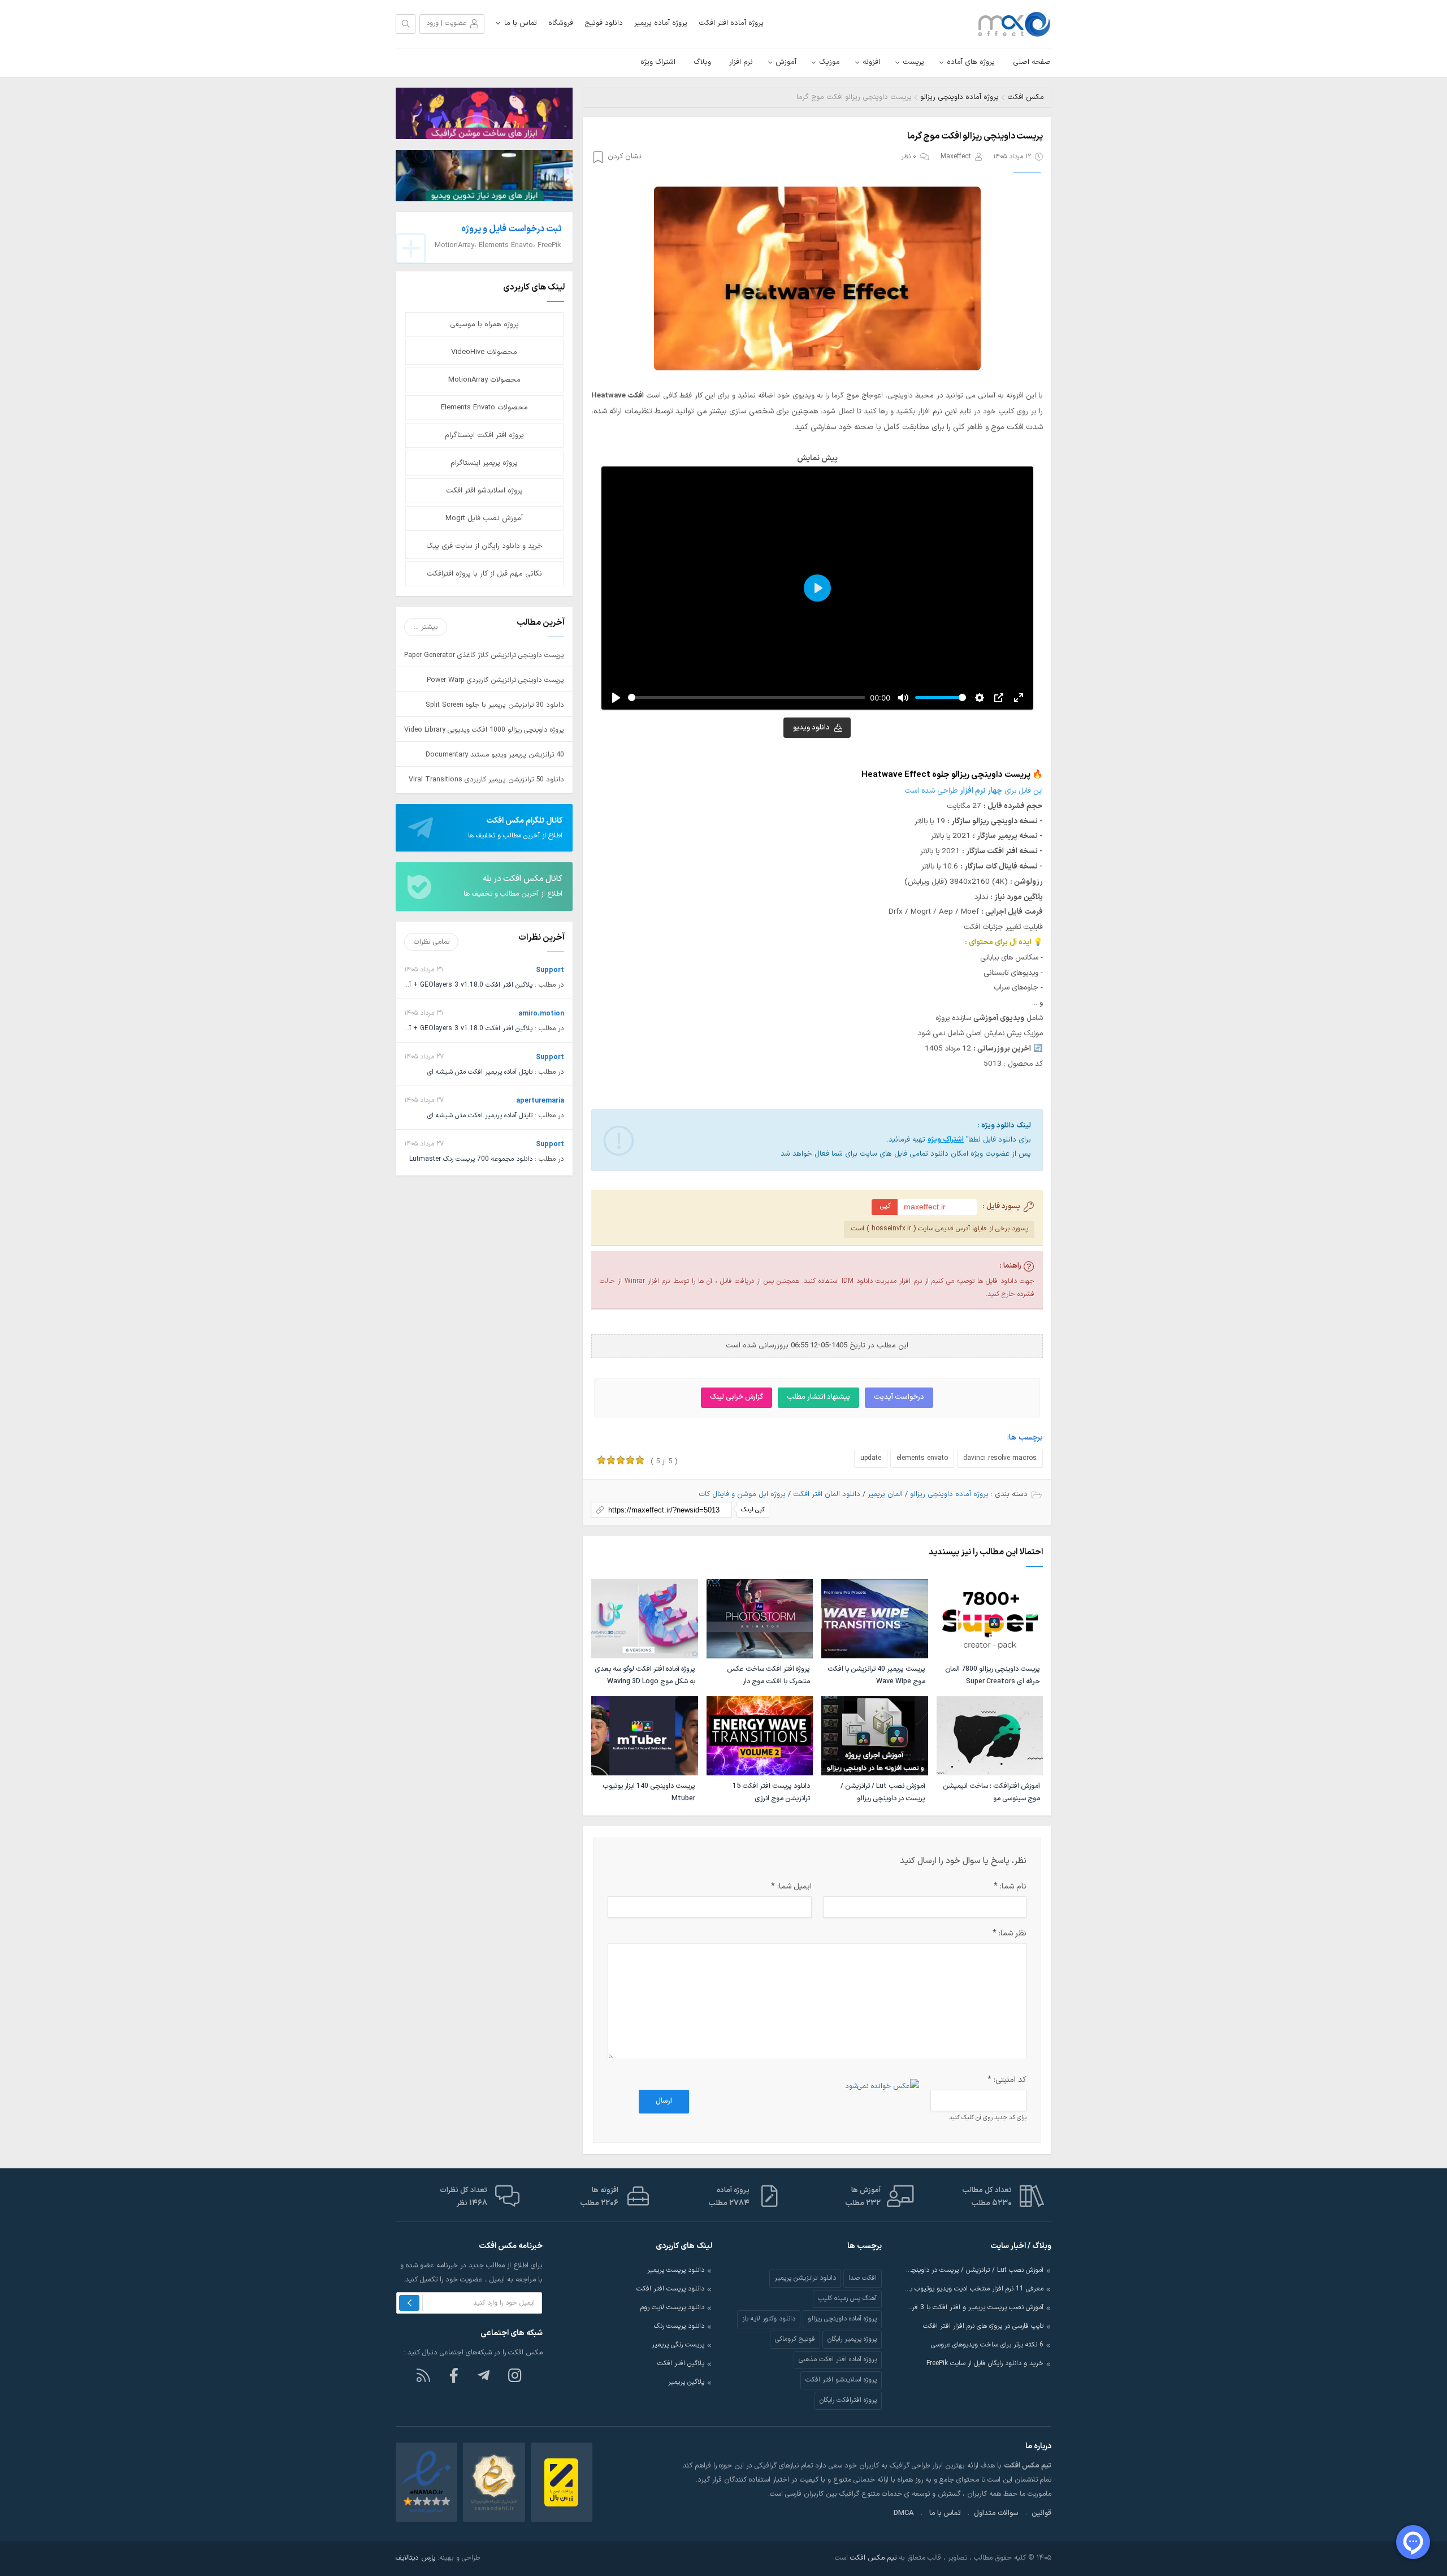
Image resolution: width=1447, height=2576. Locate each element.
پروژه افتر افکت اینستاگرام (484, 435)
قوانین (1041, 2513)
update (871, 1458)
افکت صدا (863, 2278)
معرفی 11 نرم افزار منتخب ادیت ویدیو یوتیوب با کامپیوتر (974, 2289)
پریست (913, 62)
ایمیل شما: (791, 1886)
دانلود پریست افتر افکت (670, 2289)
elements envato (922, 1458)
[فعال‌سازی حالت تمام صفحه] (1019, 698)
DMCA (904, 2513)
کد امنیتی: (1007, 2080)
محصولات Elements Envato (484, 408)
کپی (885, 1206)
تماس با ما (521, 23)
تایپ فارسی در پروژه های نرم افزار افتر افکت (983, 2326)
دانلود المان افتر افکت (827, 1494)
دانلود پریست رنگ (679, 2326)
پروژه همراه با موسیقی (484, 325)
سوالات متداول (996, 2513)
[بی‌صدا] (903, 698)
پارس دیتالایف (415, 2558)
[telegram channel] (484, 2375)
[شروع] (616, 698)
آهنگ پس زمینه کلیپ (847, 2298)
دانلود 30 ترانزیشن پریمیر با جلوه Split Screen (495, 705)
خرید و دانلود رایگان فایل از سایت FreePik (985, 2363)
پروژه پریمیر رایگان (852, 2339)
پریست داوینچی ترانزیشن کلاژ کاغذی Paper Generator (484, 655)
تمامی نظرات (432, 942)
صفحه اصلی (1032, 62)
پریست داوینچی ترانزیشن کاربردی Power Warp (495, 680)
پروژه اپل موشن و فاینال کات (742, 1494)
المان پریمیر (885, 1494)
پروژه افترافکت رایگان (848, 2400)
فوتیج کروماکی (795, 2339)
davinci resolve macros (1000, 1458)
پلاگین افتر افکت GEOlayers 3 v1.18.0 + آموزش (463, 985)
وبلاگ (702, 62)
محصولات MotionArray (484, 380)
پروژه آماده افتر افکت (731, 23)
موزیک (829, 62)
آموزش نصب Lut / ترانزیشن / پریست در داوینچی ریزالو (974, 2270)
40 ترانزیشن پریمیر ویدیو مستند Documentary (495, 755)
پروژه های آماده (971, 62)
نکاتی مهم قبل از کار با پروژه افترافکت (484, 574)
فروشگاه (561, 23)
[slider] (747, 697)
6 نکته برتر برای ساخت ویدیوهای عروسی (987, 2345)
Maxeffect (956, 157)
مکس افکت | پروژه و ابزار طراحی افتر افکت (1009, 24)
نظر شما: (1010, 1933)
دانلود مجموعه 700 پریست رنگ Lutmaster (471, 1159)
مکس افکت (1026, 97)
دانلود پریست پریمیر (676, 2270)
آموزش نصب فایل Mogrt (484, 518)
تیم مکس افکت (873, 2558)
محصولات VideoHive (484, 352)
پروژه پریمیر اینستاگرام (484, 463)
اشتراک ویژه (658, 62)
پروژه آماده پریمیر (661, 23)
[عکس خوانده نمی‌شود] (882, 2086)
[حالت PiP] (999, 698)
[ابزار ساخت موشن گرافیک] (484, 113)
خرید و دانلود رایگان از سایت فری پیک (484, 546)
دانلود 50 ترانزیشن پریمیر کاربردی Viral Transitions (486, 779)
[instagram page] (515, 2375)
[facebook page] (454, 2375)
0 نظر (909, 157)
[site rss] (423, 2375)
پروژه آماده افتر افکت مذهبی (838, 2359)
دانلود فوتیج (604, 23)
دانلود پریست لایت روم (672, 2307)
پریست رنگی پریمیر (678, 2345)
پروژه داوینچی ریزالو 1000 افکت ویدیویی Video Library (484, 730)
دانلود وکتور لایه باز (769, 2319)
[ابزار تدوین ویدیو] (484, 175)
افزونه (871, 62)
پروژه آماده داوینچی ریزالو (959, 97)
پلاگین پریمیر (686, 2382)
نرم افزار (741, 62)
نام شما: (1010, 1886)
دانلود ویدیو (811, 728)
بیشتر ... (426, 627)
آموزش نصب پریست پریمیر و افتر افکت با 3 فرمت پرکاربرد (974, 2307)
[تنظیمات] (980, 698)
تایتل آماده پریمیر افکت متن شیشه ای (480, 1072)
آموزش (786, 62)
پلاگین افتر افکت (681, 2363)
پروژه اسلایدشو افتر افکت (484, 491)
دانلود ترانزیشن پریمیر (805, 2278)
